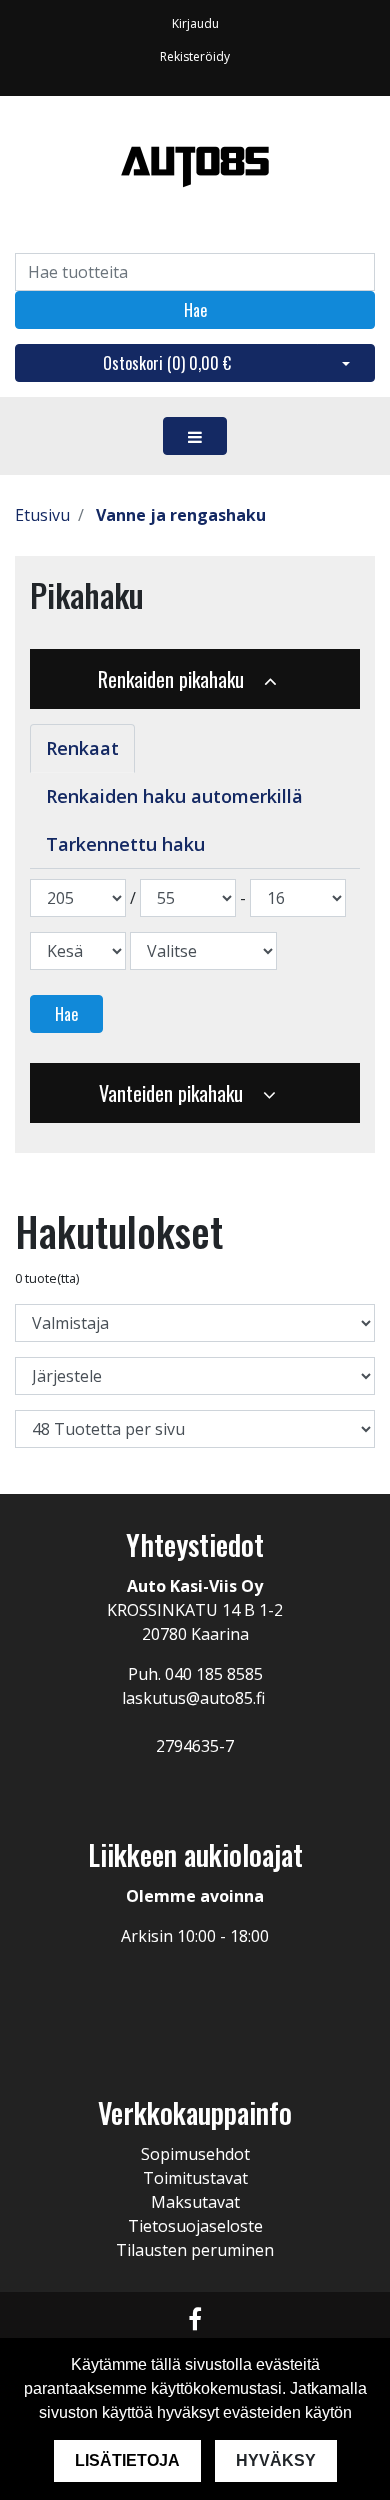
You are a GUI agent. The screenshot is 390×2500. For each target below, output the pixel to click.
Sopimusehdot (195, 2154)
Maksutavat (195, 2202)
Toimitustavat (195, 2178)
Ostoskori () (167, 363)
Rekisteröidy (195, 56)
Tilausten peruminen (195, 2250)
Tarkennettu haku (125, 844)
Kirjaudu (195, 23)
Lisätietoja (127, 2460)
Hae (195, 310)
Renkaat (82, 748)
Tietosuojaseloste (195, 2226)
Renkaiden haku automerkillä (174, 796)
